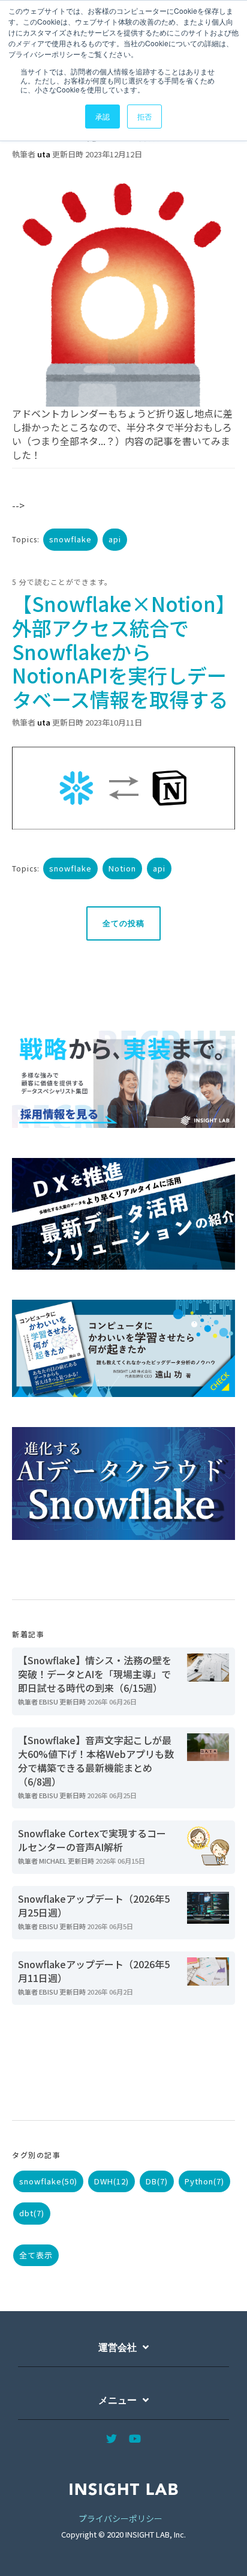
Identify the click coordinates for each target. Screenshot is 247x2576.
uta (44, 154)
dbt (32, 2213)
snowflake (70, 539)
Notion (122, 868)
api (115, 539)
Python (204, 2181)
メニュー (118, 2400)
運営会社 (118, 2347)
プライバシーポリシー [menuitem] (121, 2518)
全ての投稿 (123, 923)
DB (157, 2181)
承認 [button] (103, 116)
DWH (112, 2181)
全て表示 (36, 2255)
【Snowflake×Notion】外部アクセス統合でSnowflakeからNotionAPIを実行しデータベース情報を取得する (120, 651)
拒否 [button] (144, 116)
